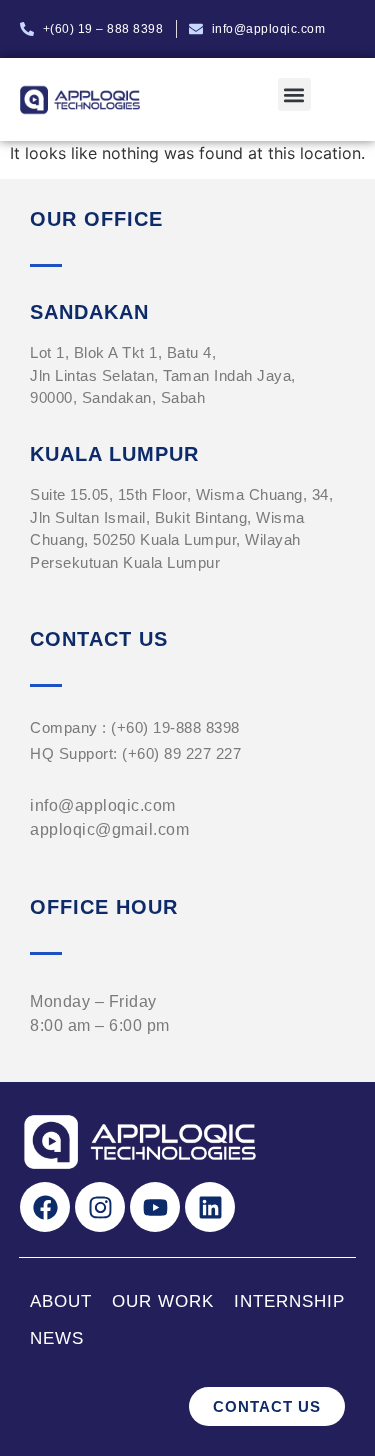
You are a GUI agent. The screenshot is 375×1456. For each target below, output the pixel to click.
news (57, 1338)
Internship (289, 1301)
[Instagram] (100, 1207)
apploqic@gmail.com (109, 829)
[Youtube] (155, 1207)
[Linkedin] (210, 1207)
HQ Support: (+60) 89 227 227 (135, 753)
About (61, 1301)
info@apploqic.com (103, 805)
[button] (294, 94)
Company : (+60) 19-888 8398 (135, 727)
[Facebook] (45, 1207)
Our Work (163, 1301)
